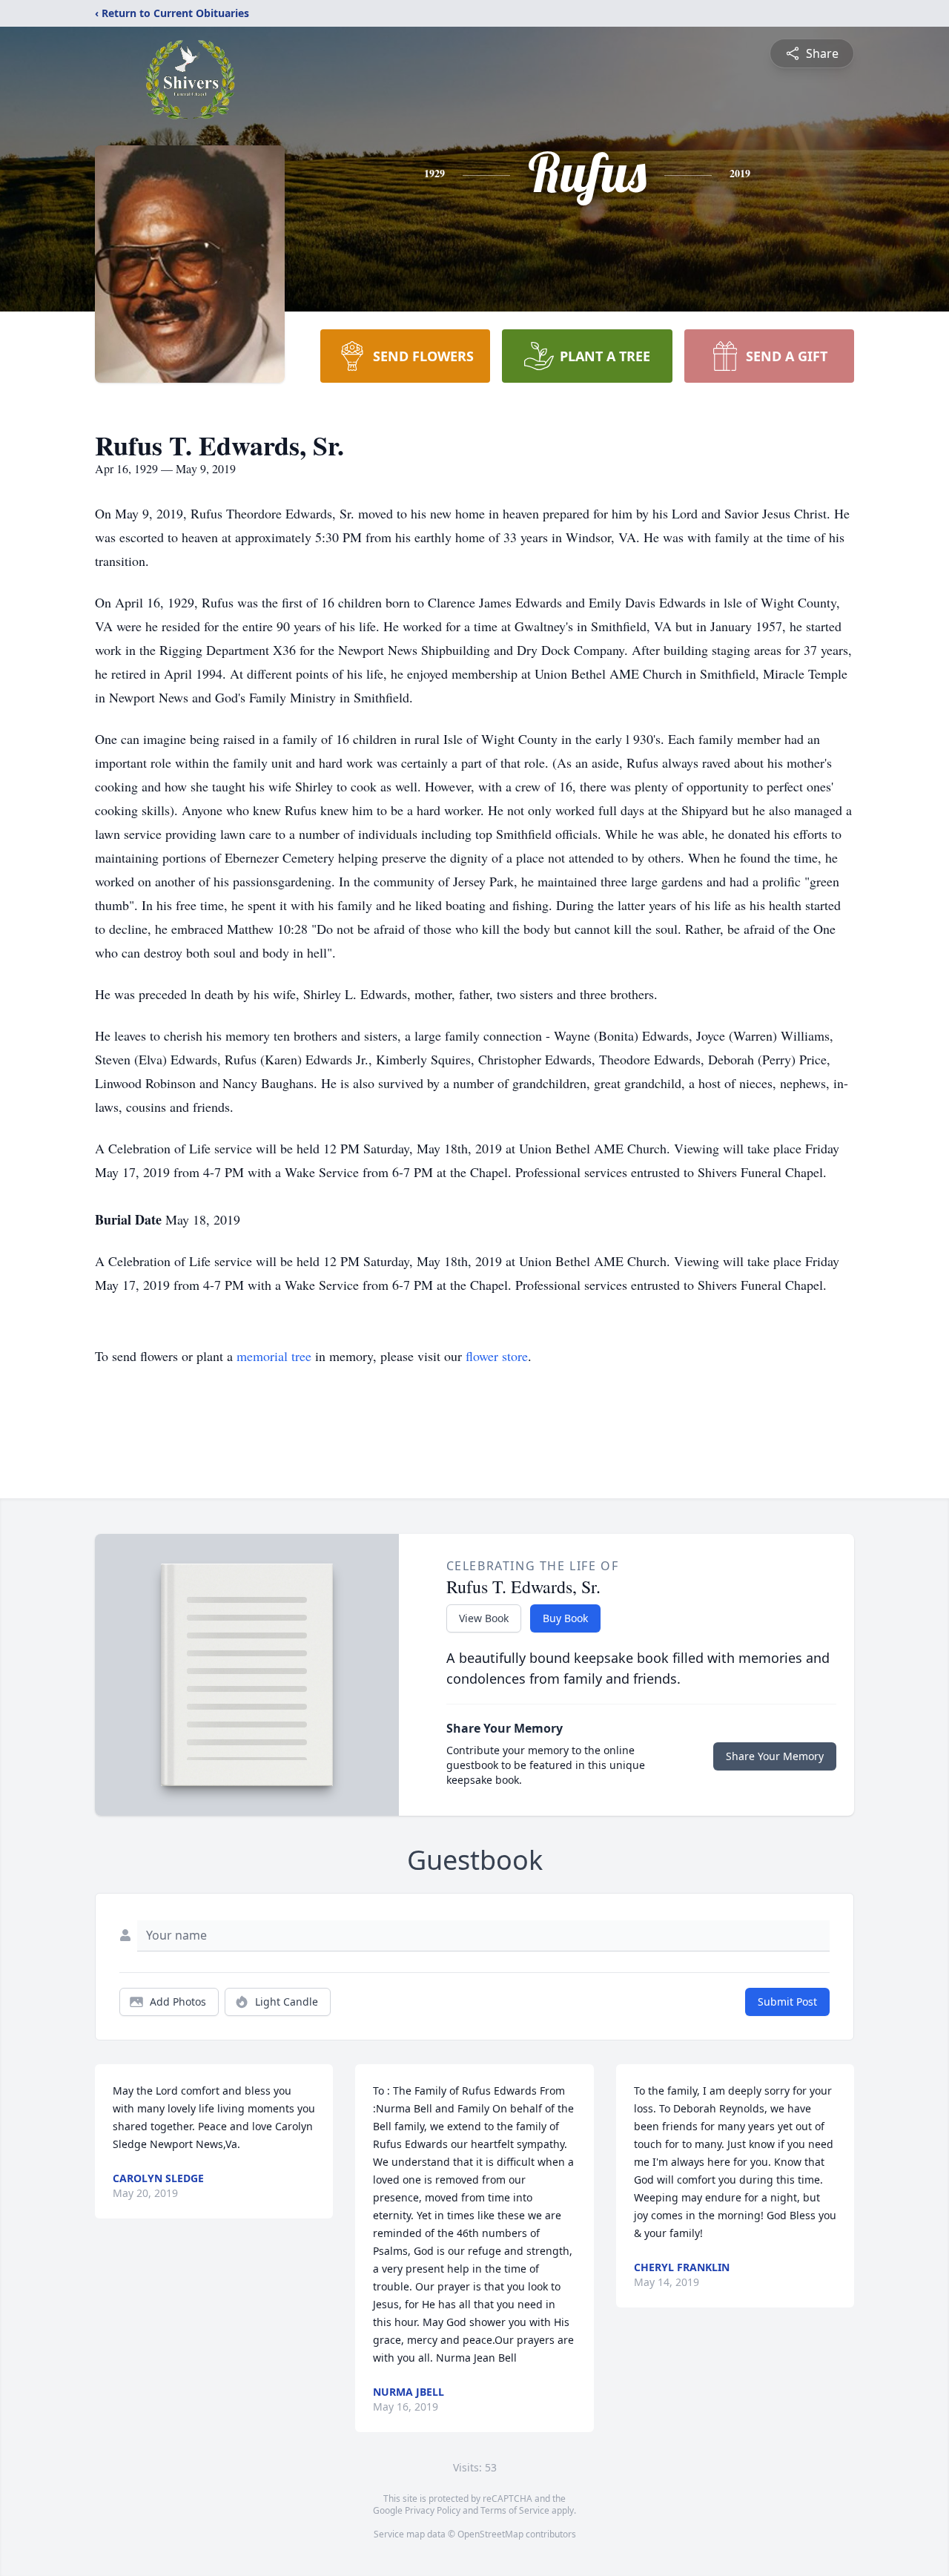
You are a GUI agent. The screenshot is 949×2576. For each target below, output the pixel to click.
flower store (497, 1356)
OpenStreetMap (490, 2534)
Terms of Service (515, 2510)
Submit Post (787, 2002)
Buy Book (565, 1618)
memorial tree (274, 1356)
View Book (484, 1618)
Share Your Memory (775, 1756)
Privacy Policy (433, 2510)
